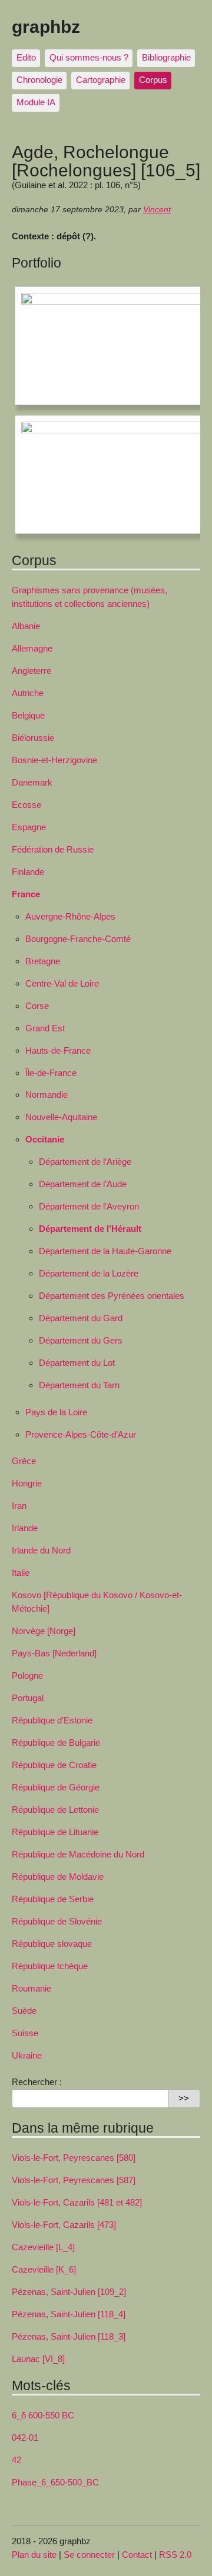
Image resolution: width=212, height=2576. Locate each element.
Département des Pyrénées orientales (112, 1296)
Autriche (28, 693)
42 (16, 2460)
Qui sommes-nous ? (89, 57)
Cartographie (101, 80)
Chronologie (39, 80)
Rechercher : (37, 2082)
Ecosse (26, 805)
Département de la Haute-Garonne (105, 1251)
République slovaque (52, 1944)
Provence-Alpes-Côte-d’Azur (81, 1434)
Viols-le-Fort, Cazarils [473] (64, 2225)
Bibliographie (166, 57)
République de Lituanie (55, 1832)
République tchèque (50, 1966)
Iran (19, 1506)
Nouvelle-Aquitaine (61, 1117)
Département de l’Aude (83, 1184)
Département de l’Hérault (90, 1229)
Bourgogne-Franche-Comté (78, 939)
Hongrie (27, 1483)
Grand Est (45, 1028)
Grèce (24, 1461)
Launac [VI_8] (38, 2359)
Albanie (26, 626)
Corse (37, 1006)
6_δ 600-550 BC (43, 2415)
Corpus (153, 80)
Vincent (157, 210)
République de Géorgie (56, 1787)
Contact (137, 2555)
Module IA (36, 102)
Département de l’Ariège (85, 1162)
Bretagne (43, 961)
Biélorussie (33, 738)
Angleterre (32, 671)
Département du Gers (81, 1340)
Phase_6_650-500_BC (55, 2482)
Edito (26, 57)
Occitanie (45, 1139)
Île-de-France (51, 1073)
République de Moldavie (58, 1877)
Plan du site (34, 2555)
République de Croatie (54, 1765)
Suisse (25, 2033)
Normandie (47, 1095)
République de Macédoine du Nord (78, 1854)
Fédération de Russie (53, 849)
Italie (21, 1573)
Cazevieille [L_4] (43, 2247)
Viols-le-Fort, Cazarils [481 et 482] (77, 2202)
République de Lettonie (55, 1810)
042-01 (25, 2438)
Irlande (25, 1528)
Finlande (28, 872)
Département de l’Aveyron (89, 1206)
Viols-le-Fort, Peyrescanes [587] (74, 2180)
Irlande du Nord (41, 1550)
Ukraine (27, 2055)
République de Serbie (53, 1899)
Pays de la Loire (56, 1412)
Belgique (28, 715)
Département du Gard (81, 1318)
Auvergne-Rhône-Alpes (70, 916)
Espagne (29, 827)
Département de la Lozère (89, 1273)
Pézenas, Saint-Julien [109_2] (69, 2292)
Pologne (27, 1675)
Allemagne (32, 648)
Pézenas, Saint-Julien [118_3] (69, 2336)
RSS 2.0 (175, 2555)
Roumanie (32, 1988)
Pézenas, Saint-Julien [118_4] (69, 2314)
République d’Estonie (52, 1720)
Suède (24, 2011)
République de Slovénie (57, 1921)
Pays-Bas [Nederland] (54, 1653)
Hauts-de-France (58, 1050)
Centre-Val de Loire (62, 983)
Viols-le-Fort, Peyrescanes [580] (74, 2158)
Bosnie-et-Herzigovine (54, 760)
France (26, 894)
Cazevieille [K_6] (44, 2269)
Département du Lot (77, 1363)
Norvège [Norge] (44, 1631)
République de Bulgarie (56, 1743)
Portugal (28, 1698)
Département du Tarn (79, 1385)
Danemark (32, 782)
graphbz (46, 26)
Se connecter (89, 2555)
